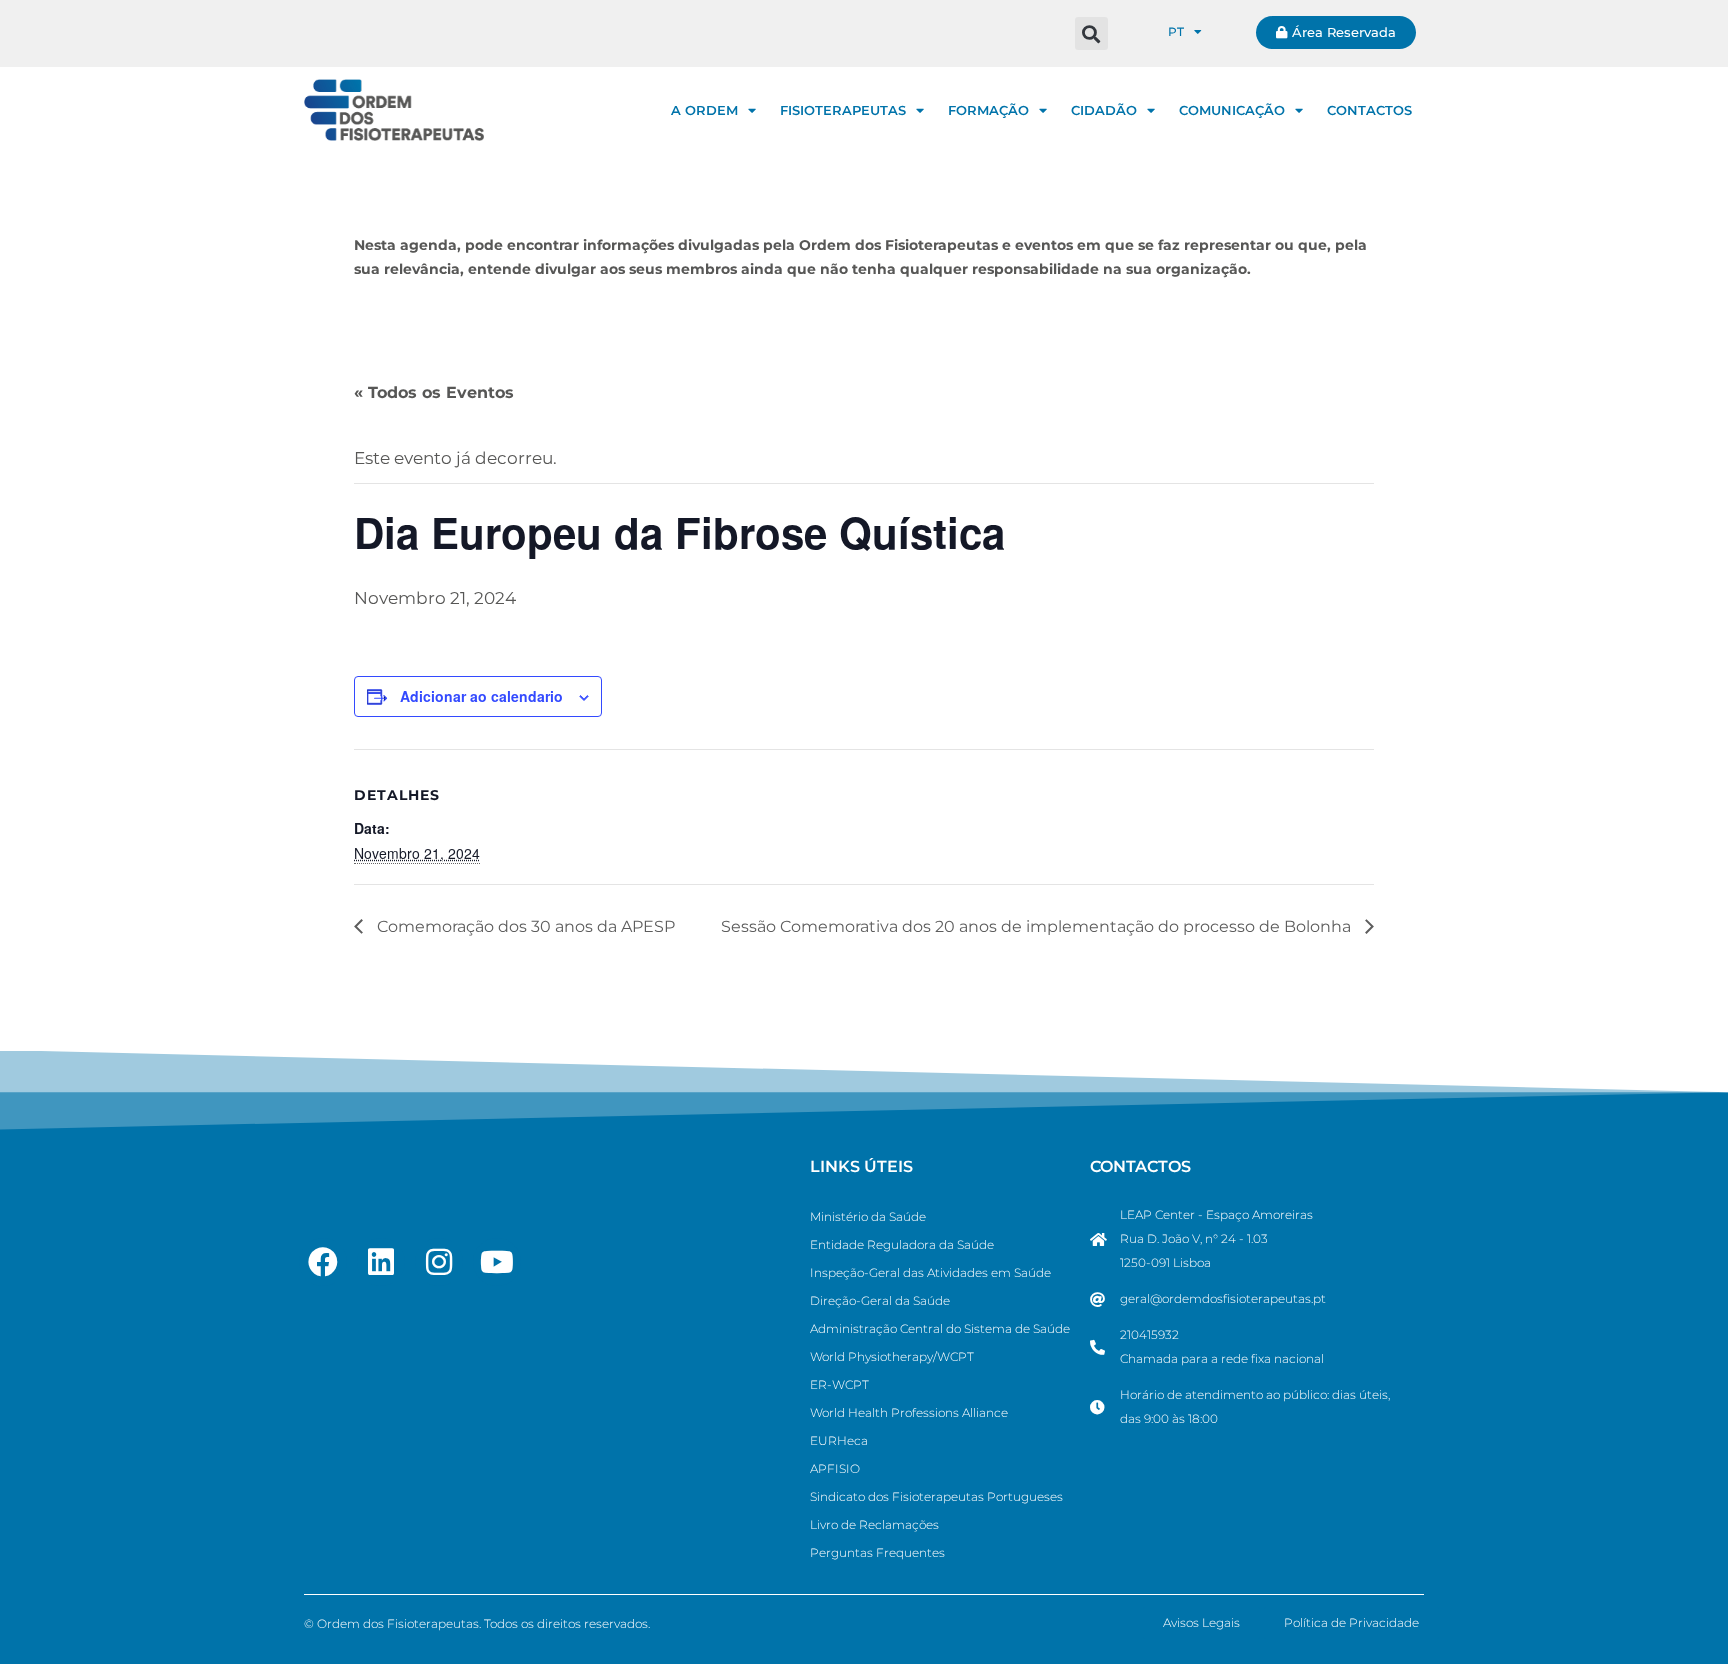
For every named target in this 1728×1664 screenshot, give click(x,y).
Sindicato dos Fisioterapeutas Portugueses (936, 1496)
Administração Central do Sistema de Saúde (940, 1328)
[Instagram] (439, 1262)
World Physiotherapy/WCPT (892, 1356)
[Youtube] (497, 1262)
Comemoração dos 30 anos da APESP (524, 926)
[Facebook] (323, 1262)
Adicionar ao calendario (481, 696)
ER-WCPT (839, 1384)
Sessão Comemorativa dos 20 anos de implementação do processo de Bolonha (1038, 926)
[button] (1091, 33)
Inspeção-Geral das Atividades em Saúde (930, 1272)
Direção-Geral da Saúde (880, 1300)
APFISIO (835, 1468)
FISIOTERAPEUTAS (843, 110)
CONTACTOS (1369, 110)
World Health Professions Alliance (909, 1412)
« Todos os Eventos (434, 392)
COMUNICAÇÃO (1232, 110)
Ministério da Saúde (868, 1216)
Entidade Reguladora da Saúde (902, 1244)
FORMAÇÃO (988, 110)
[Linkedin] (381, 1262)
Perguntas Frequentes (877, 1552)
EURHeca (839, 1440)
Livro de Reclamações (874, 1524)
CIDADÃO (1104, 110)
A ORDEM (704, 110)
